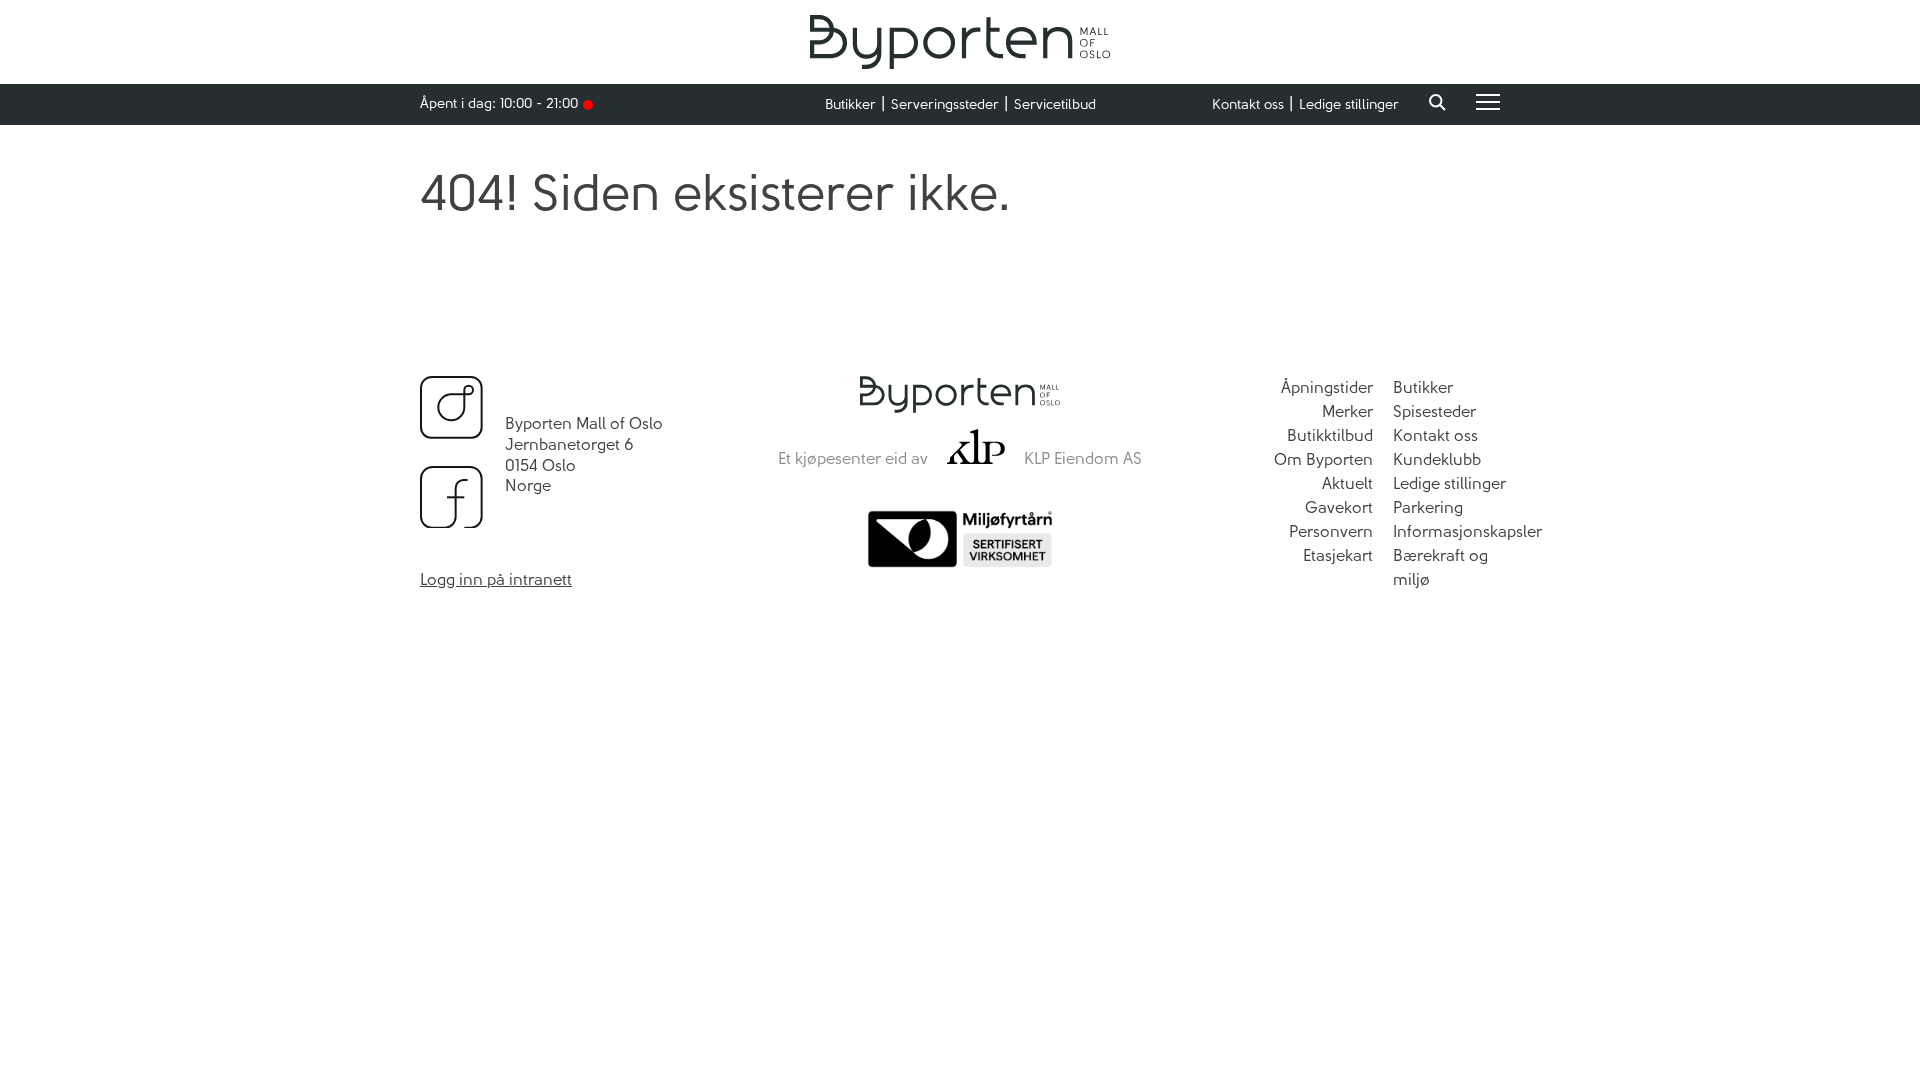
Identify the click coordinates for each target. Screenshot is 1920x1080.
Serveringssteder (945, 104)
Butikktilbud (1330, 435)
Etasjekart (1338, 555)
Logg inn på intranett (496, 579)
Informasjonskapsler (1467, 531)
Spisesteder (1434, 411)
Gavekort (1339, 507)
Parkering (1428, 507)
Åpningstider (1327, 387)
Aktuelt (1347, 483)
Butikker (850, 104)
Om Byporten (1323, 459)
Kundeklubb (1437, 459)
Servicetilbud (1055, 104)
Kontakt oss (1248, 104)
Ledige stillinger (1349, 104)
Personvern (1331, 531)
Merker (1347, 411)
